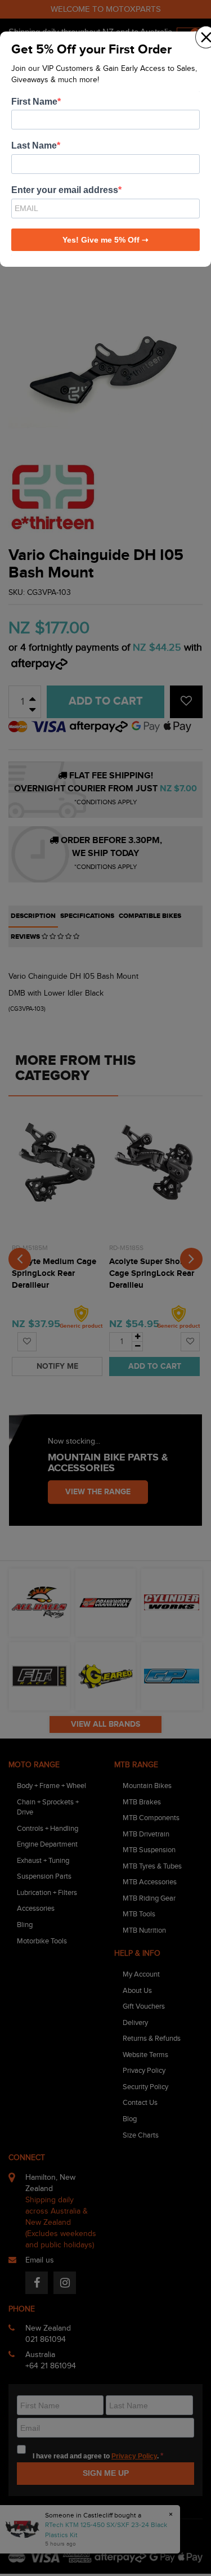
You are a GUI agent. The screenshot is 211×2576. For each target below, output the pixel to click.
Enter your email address (65, 190)
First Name (34, 102)
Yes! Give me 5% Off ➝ (105, 240)
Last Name (34, 145)
